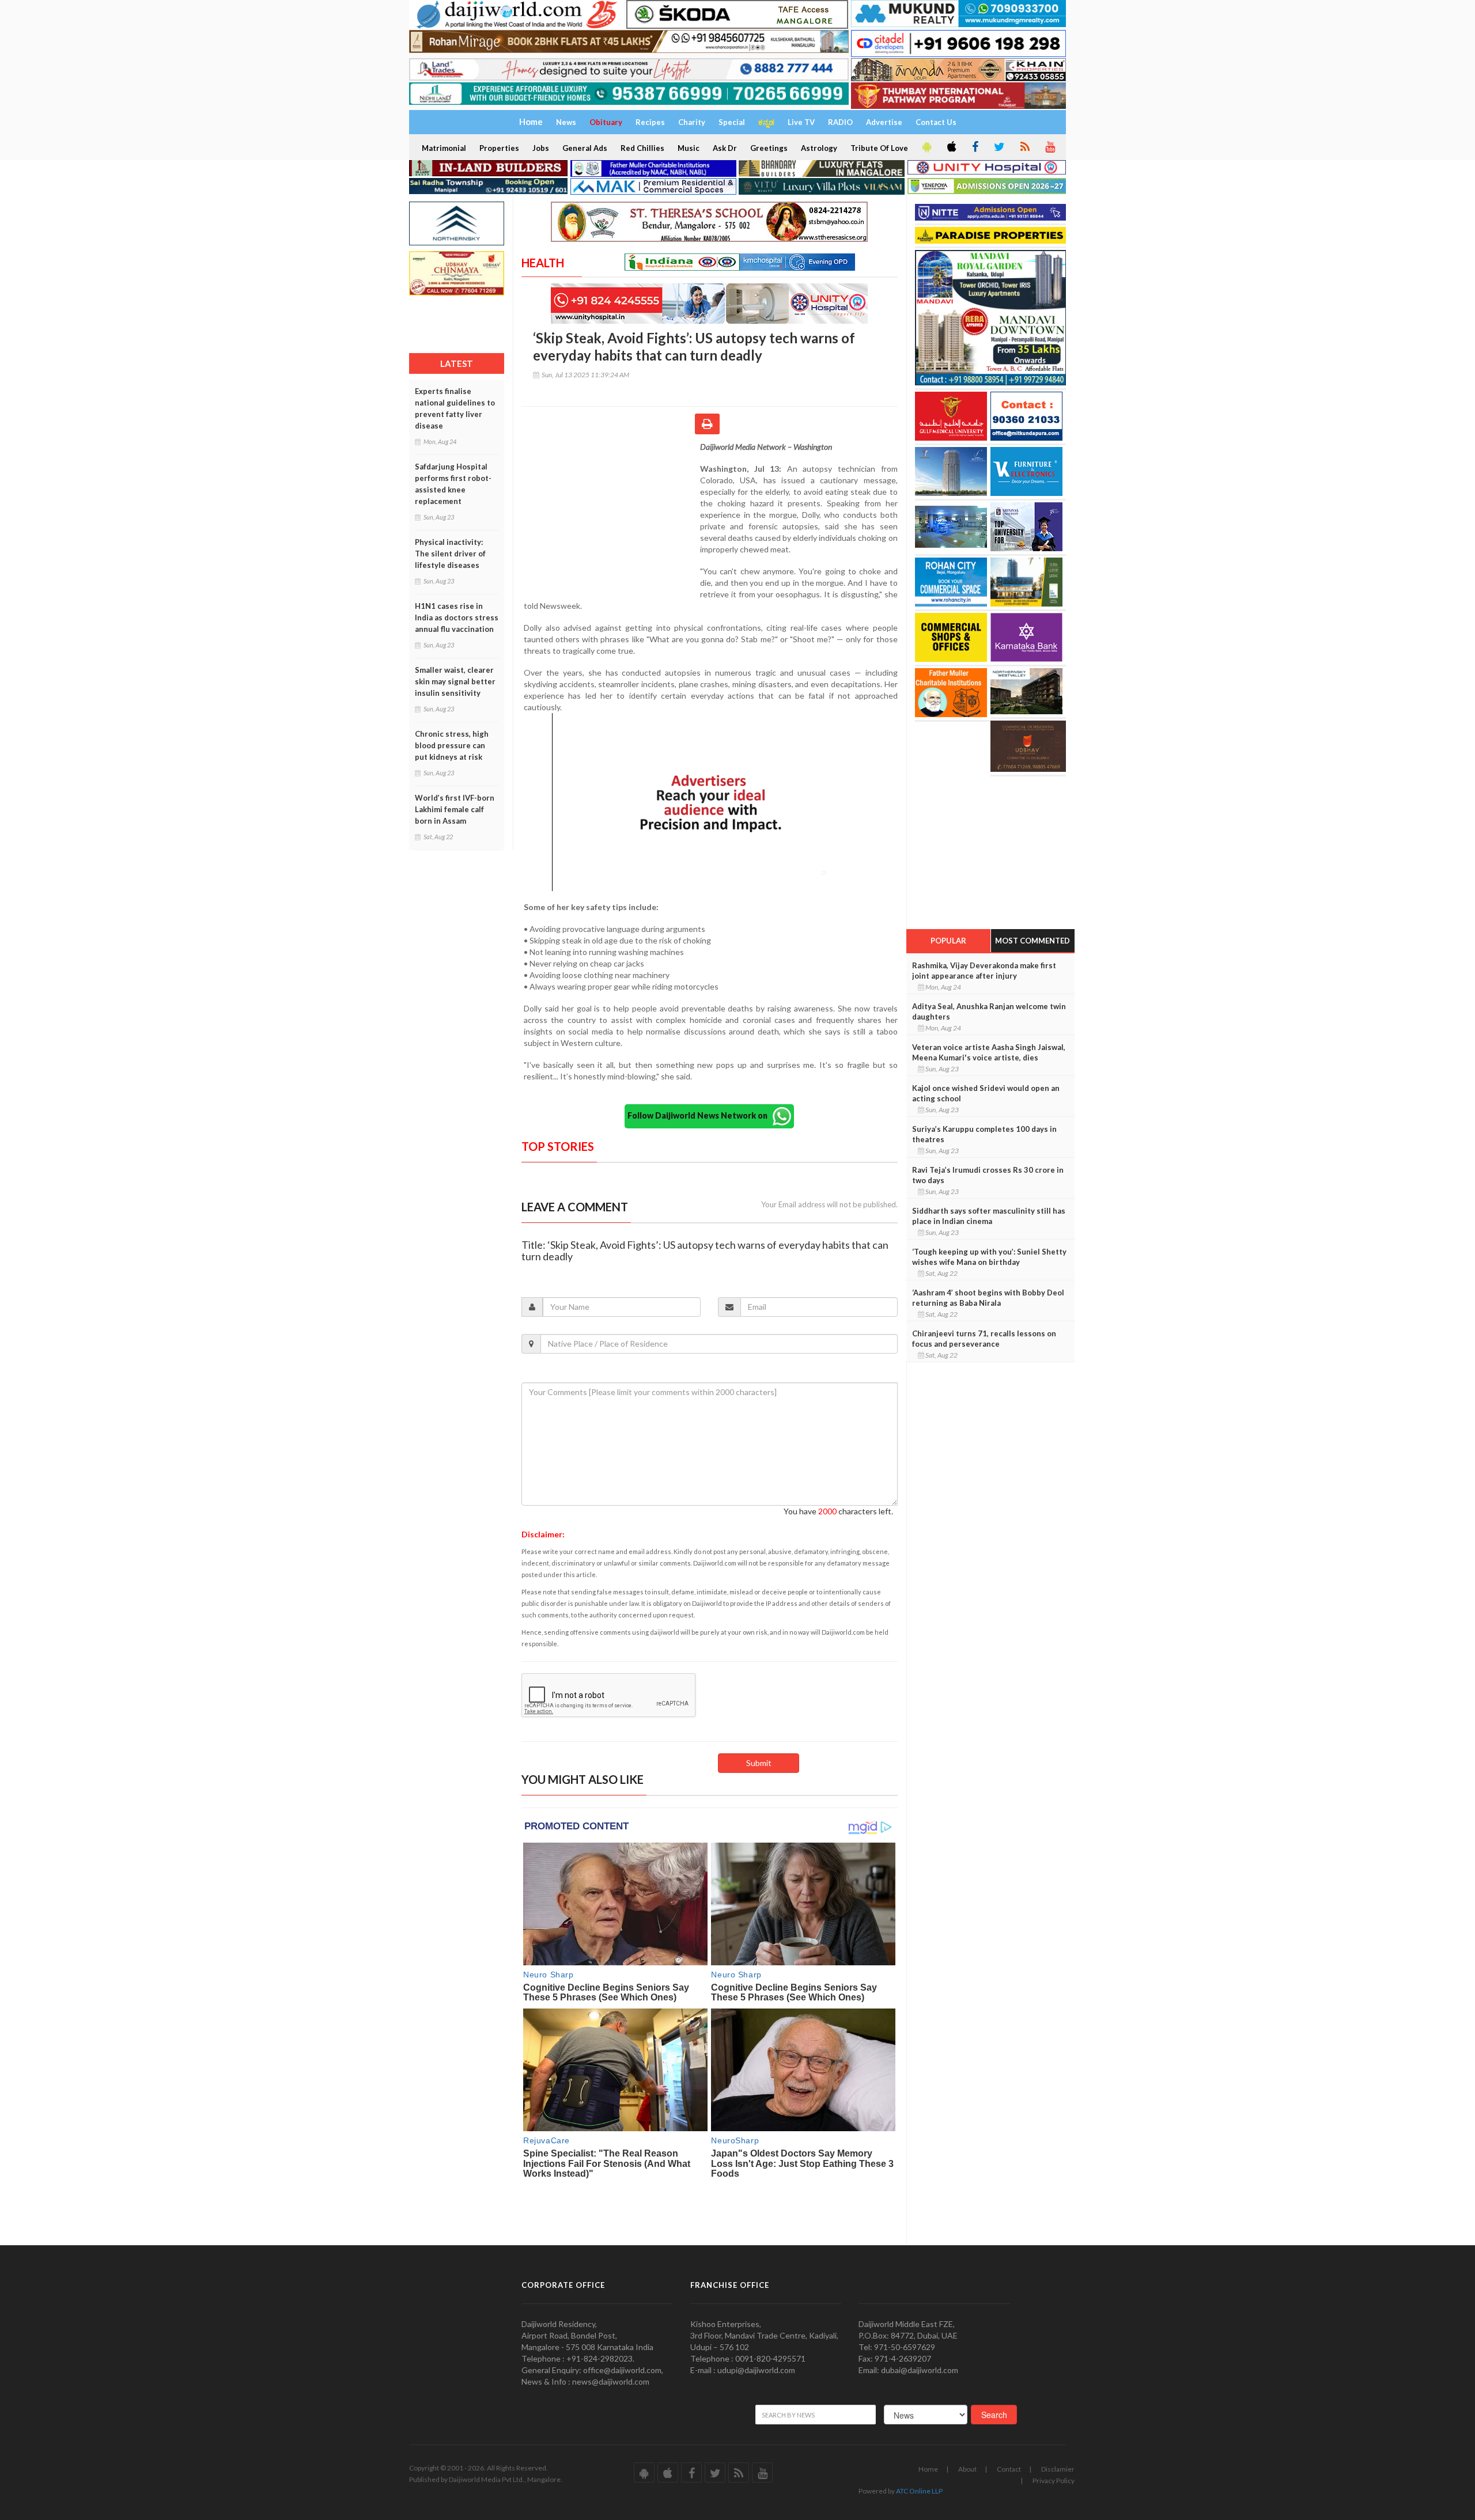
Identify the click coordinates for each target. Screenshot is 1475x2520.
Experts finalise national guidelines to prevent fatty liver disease (455, 408)
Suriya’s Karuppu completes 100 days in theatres (984, 1134)
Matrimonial (444, 148)
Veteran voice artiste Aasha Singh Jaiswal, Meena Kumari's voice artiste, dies (989, 1052)
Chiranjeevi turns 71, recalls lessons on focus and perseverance (984, 1339)
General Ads (585, 148)
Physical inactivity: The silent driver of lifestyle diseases (450, 554)
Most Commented (1032, 941)
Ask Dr (725, 148)
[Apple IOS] (951, 147)
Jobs (541, 148)
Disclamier (1058, 2469)
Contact (1009, 2469)
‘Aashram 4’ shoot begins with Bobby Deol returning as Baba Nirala (988, 1298)
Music (689, 148)
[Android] (926, 147)
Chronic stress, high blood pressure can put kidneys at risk (452, 745)
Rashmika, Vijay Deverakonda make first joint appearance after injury (984, 971)
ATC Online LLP (919, 2491)
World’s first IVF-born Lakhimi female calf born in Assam (455, 809)
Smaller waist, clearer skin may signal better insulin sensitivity (455, 681)
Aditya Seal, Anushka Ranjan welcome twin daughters (989, 1011)
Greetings (769, 148)
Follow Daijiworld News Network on (700, 1115)
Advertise (884, 122)
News (566, 122)
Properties (499, 148)
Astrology (819, 148)
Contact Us (936, 122)
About (967, 2469)
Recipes (650, 122)
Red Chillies (642, 148)
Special (732, 122)
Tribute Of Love (879, 148)
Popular (948, 941)
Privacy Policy (1054, 2481)
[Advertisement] (611, 516)
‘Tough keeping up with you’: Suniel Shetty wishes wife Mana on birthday (989, 1257)
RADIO (840, 122)
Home (928, 2469)
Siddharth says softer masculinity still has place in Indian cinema (989, 1216)
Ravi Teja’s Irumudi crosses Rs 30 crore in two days (988, 1175)
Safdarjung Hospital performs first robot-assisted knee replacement (453, 484)
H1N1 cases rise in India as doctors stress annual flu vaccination (457, 617)
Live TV (801, 122)
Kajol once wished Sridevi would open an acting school (986, 1093)
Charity (692, 122)
